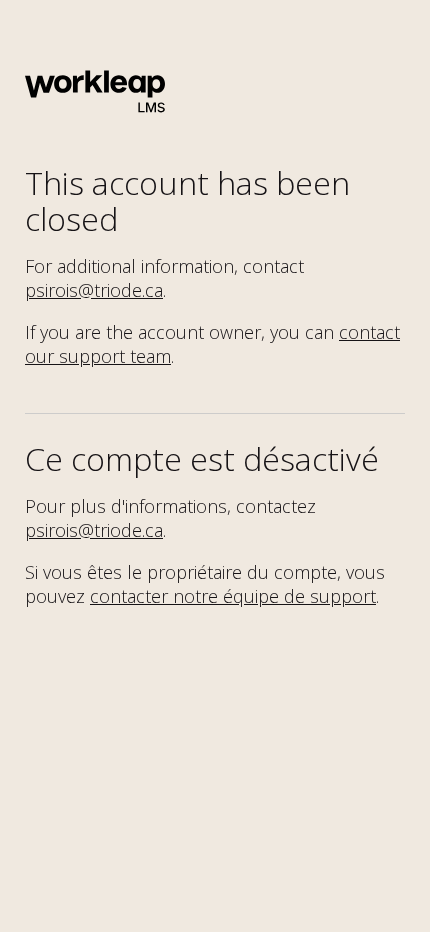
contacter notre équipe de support (233, 596)
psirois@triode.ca (94, 290)
